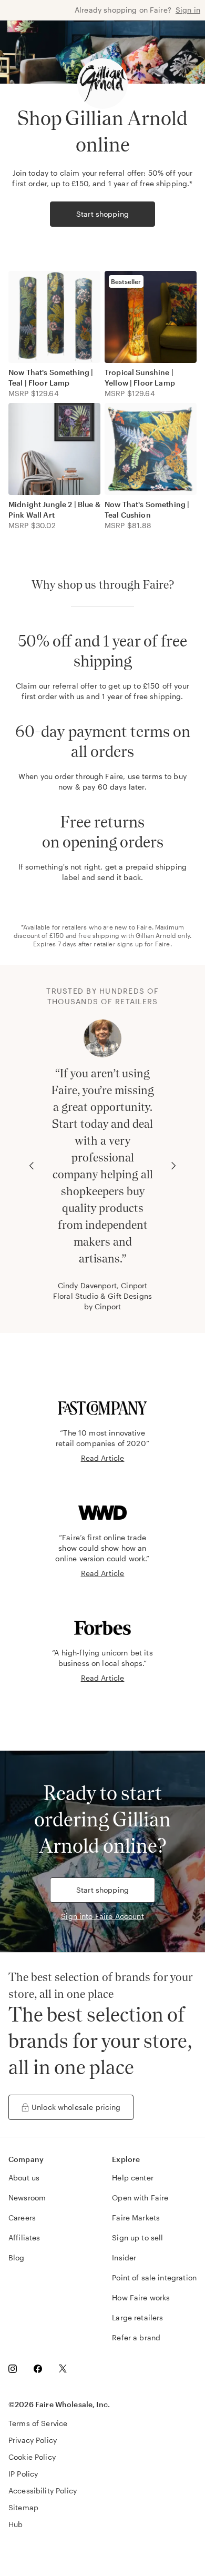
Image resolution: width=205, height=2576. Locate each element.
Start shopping (102, 214)
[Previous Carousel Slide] (32, 1166)
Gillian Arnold (156, 935)
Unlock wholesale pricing (76, 2107)
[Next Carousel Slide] (173, 1166)
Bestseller (126, 281)
